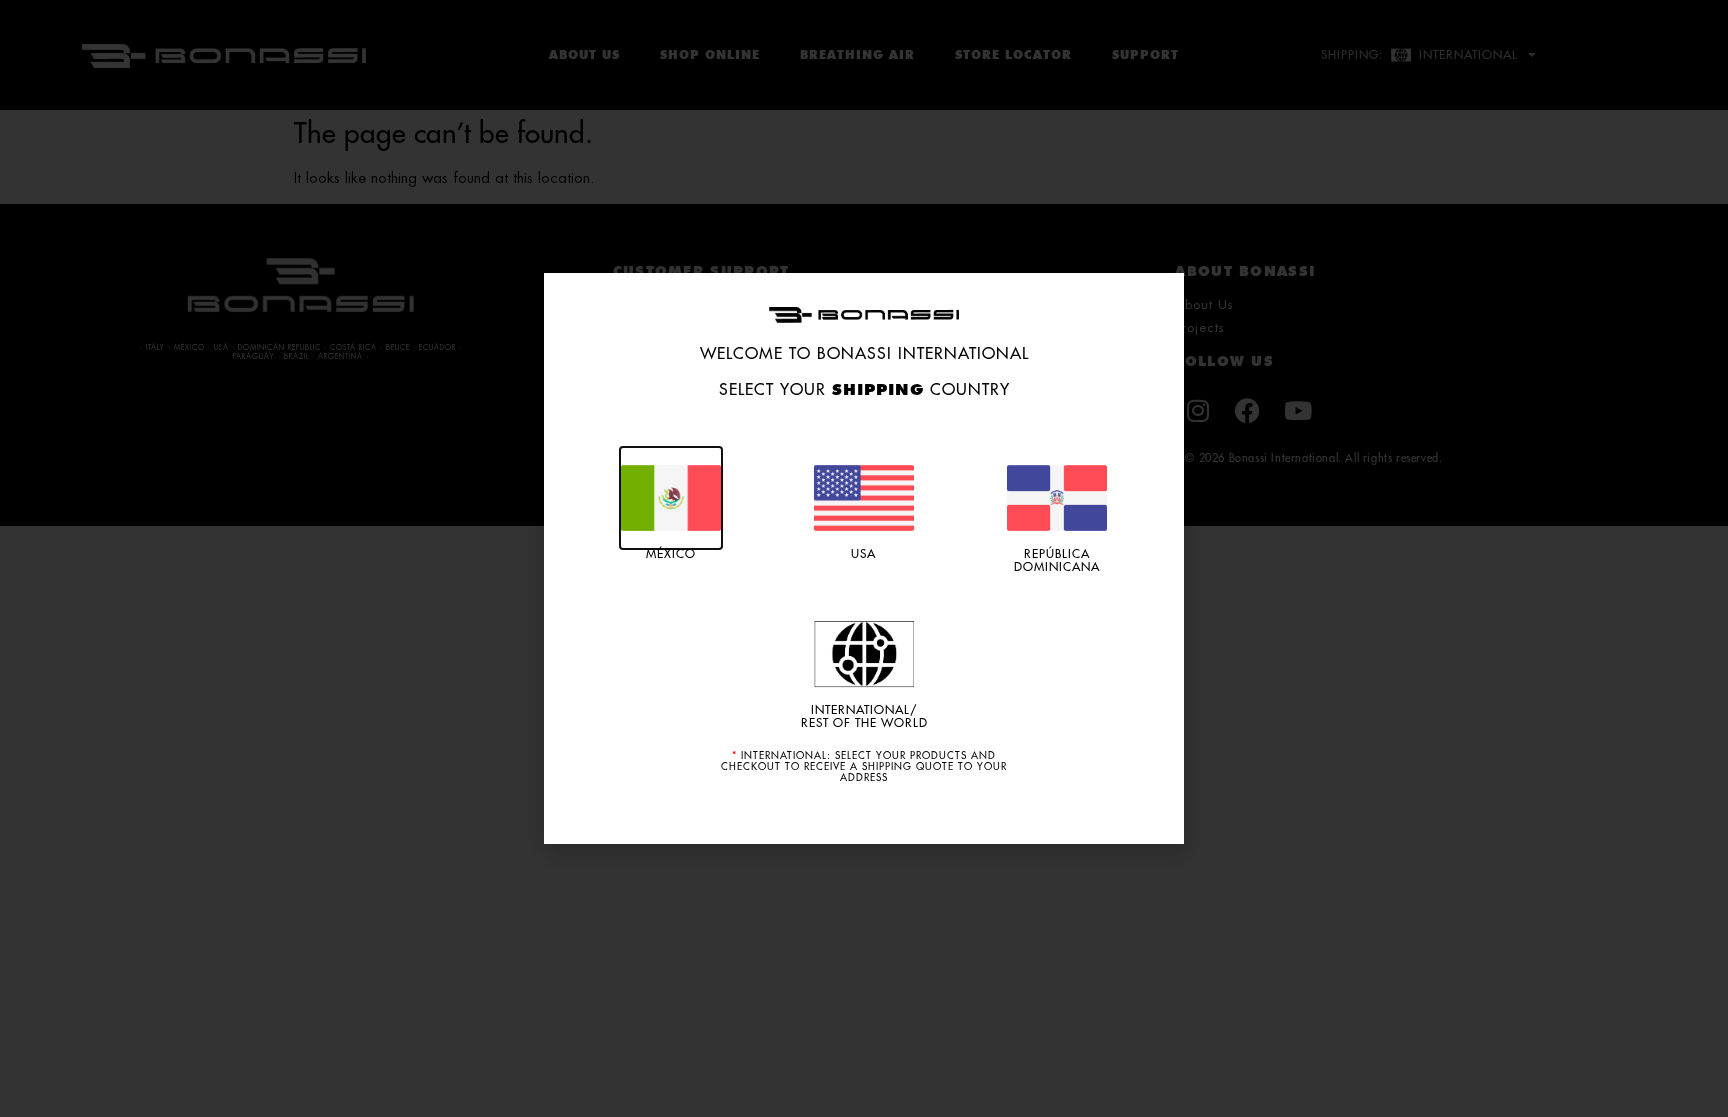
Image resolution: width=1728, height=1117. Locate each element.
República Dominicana (1057, 560)
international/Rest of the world (864, 716)
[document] (864, 558)
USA (863, 554)
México (671, 554)
